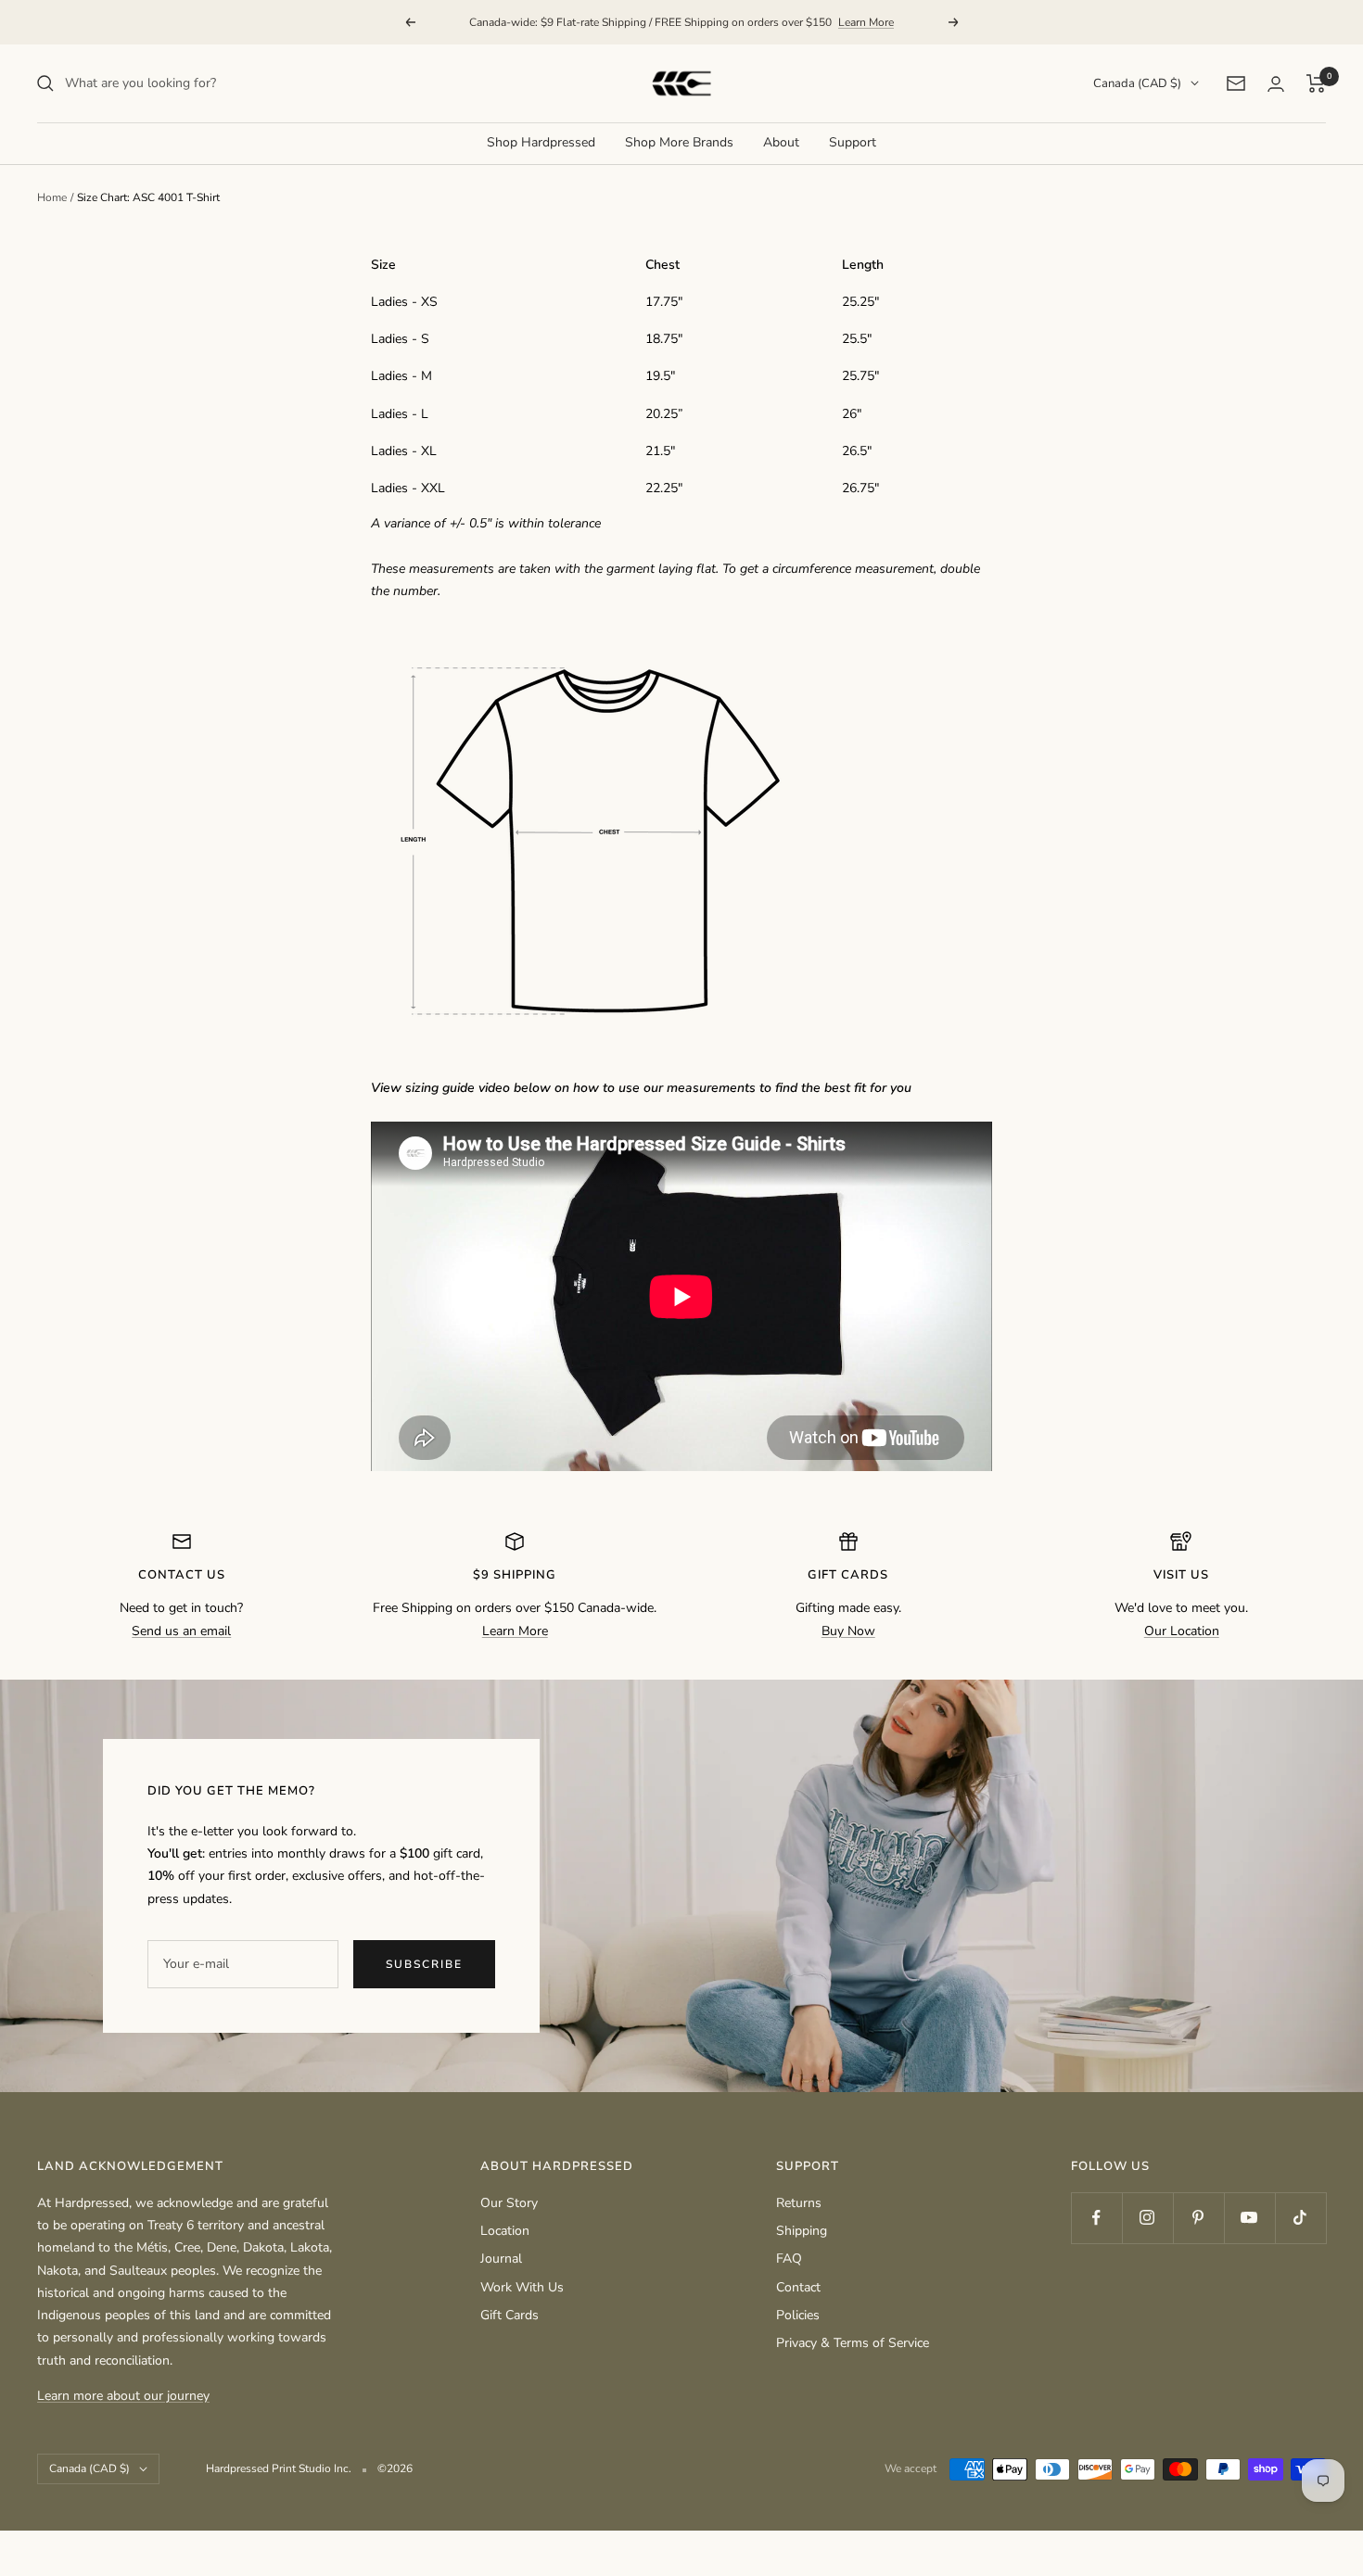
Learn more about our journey (123, 2396)
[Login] (1276, 84)
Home (52, 197)
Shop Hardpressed (541, 142)
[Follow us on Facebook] (1096, 2218)
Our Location (1182, 1631)
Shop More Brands (679, 142)
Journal (501, 2259)
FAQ (789, 2259)
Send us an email (181, 1631)
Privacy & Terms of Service (853, 2343)
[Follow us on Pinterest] (1198, 2218)
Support (853, 142)
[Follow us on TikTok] (1300, 2218)
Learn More (866, 22)
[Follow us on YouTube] (1249, 2218)
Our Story (509, 2203)
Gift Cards (510, 2315)
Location (505, 2231)
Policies (798, 2315)
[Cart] (1316, 83)
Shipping (802, 2231)
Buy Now (848, 1631)
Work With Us (522, 2287)
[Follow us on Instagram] (1147, 2218)
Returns (799, 2203)
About (781, 142)
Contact (798, 2287)
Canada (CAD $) (1137, 83)
